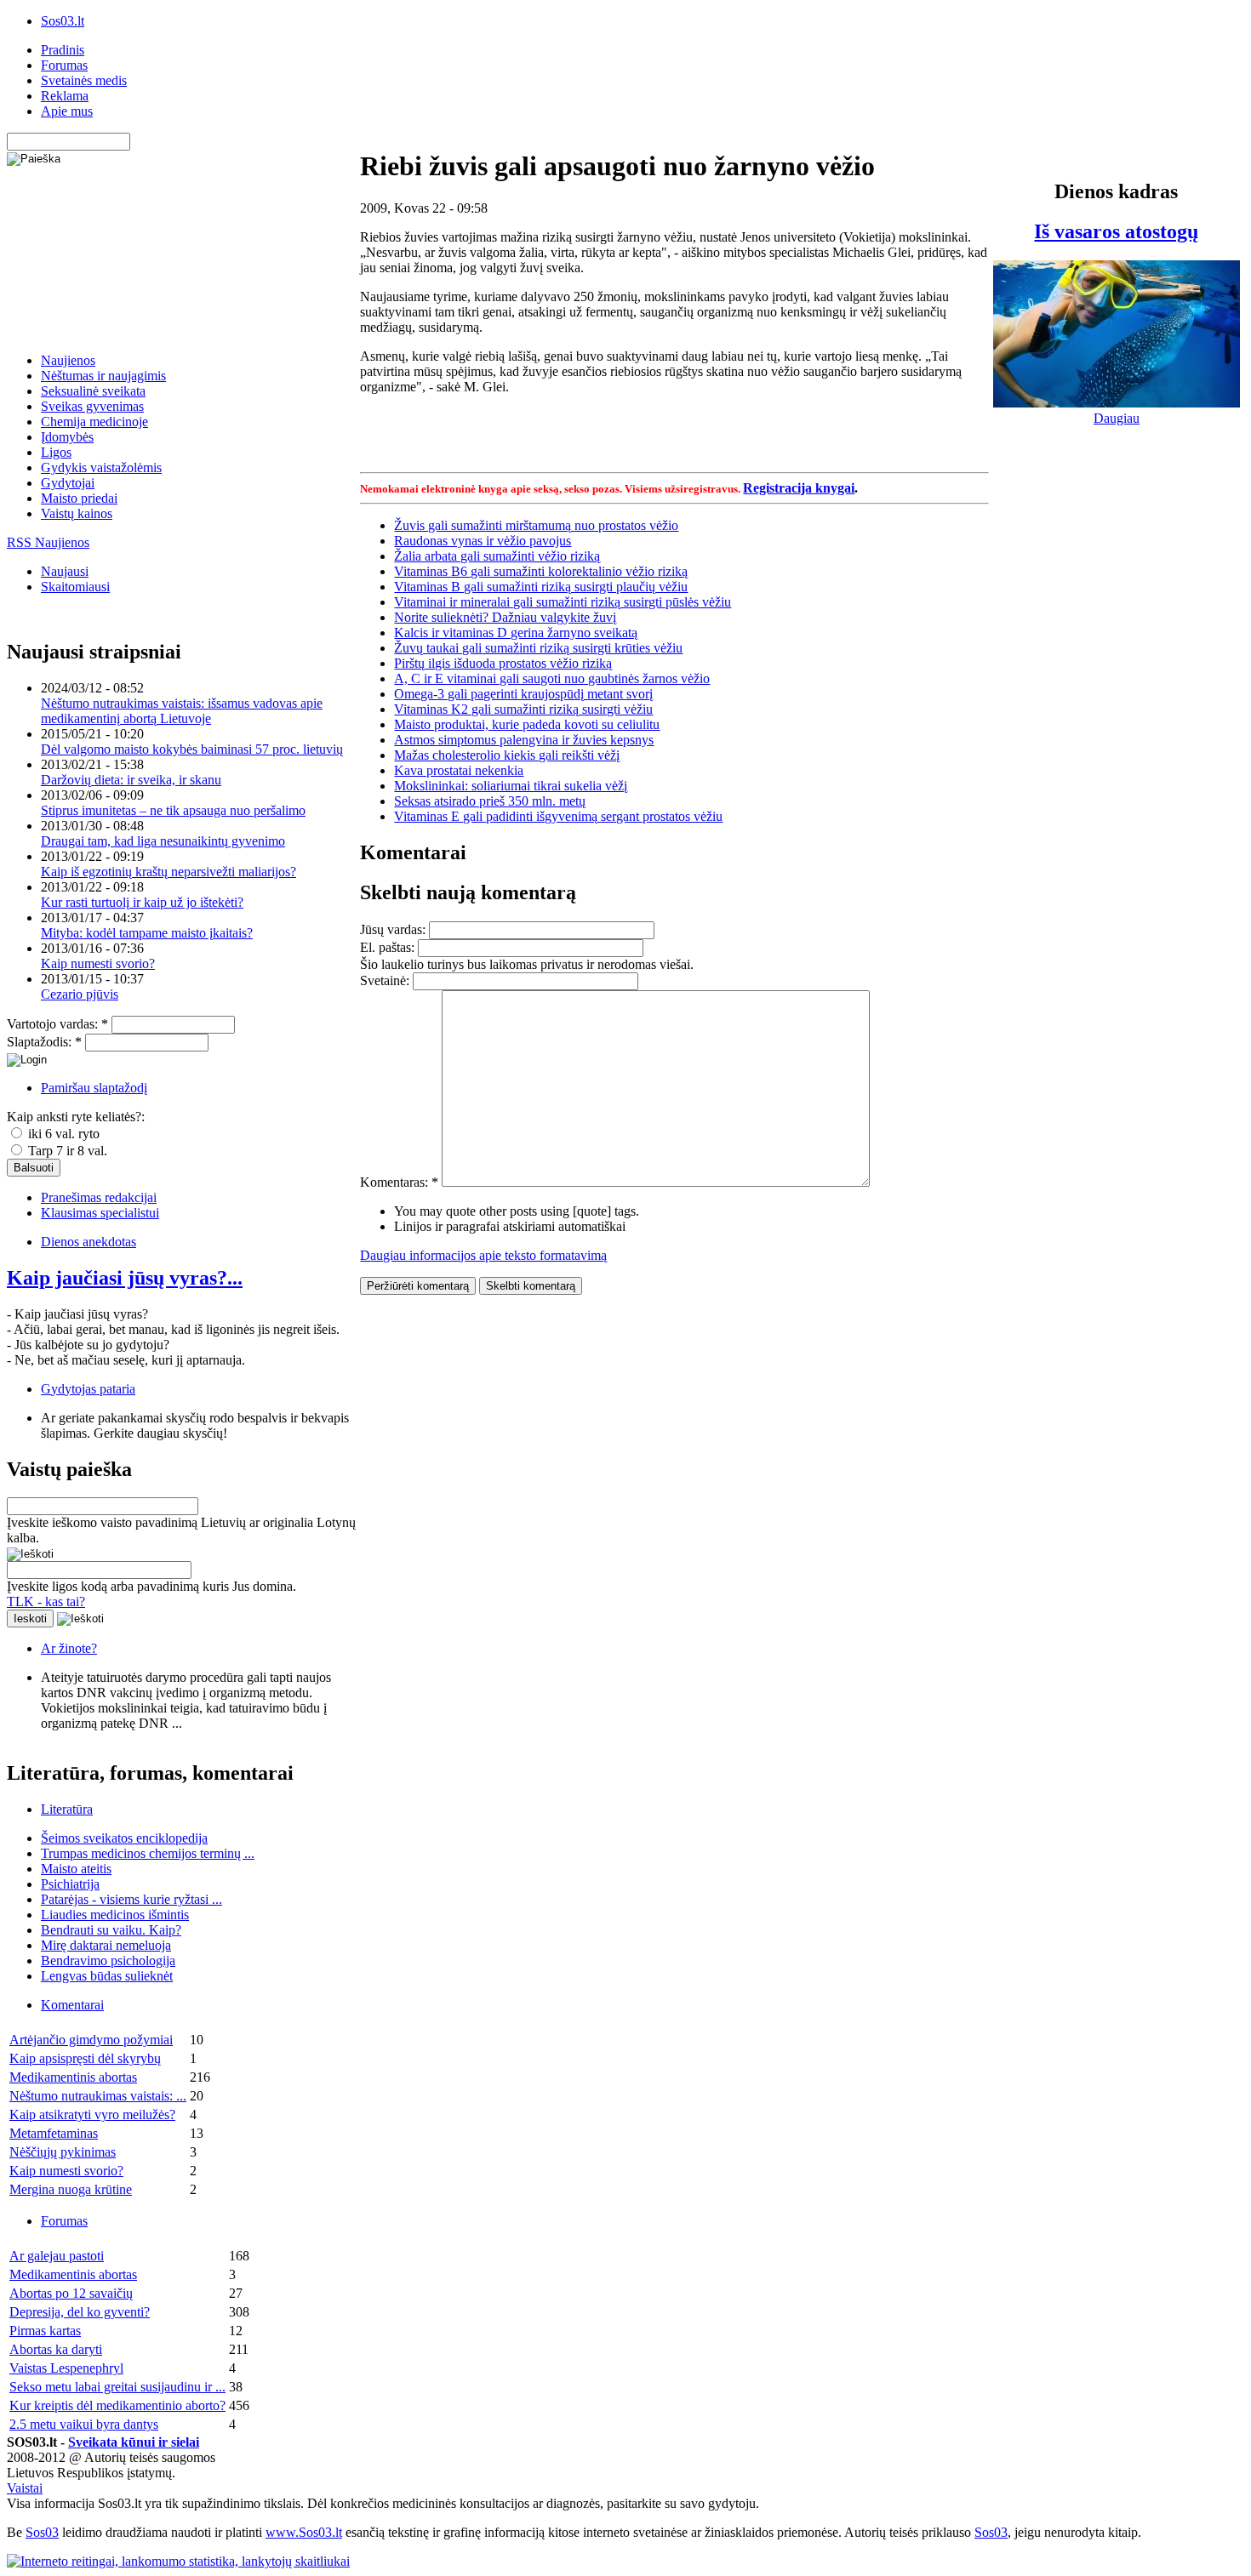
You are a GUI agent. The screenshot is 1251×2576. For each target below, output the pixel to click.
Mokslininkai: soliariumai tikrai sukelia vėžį (511, 786)
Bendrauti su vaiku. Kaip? (111, 1930)
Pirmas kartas (45, 2331)
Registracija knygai (799, 488)
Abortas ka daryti (56, 2349)
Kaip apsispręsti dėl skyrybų (85, 2058)
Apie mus (67, 111)
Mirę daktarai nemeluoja (106, 1945)
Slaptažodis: (44, 1042)
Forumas (64, 65)
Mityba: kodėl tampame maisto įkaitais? (147, 933)
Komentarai (72, 2005)
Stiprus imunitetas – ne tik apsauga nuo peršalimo (173, 810)
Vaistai (25, 2488)
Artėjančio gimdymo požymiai (91, 2040)
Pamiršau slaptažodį (94, 1088)
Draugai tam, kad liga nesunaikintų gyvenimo (163, 841)
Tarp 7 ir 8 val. (66, 1151)
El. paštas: (389, 947)
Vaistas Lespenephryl (66, 2368)
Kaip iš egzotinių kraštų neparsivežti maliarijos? (169, 872)
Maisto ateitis (76, 1869)
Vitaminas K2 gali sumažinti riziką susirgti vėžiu (523, 709)
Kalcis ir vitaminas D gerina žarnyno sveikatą (516, 633)
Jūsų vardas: (394, 929)
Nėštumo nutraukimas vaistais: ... (98, 2096)
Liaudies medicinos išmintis (115, 1915)
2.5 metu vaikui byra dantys (84, 2424)
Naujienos (68, 360)
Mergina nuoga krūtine (71, 2189)
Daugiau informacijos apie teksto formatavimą (483, 1255)
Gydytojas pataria (88, 1389)
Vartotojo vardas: (57, 1024)
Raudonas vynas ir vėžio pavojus (483, 541)
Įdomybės (67, 437)
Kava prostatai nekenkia (459, 770)
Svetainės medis (84, 80)
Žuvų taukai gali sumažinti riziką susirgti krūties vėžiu (538, 648)
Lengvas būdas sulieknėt (107, 1976)
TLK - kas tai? (46, 1601)
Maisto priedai (79, 498)
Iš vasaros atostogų (1116, 231)
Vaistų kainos (77, 513)
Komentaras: (399, 1182)
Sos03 (42, 2532)
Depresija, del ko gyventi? (80, 2312)
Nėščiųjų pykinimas (63, 2152)
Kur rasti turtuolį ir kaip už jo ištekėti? (142, 902)
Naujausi (65, 571)
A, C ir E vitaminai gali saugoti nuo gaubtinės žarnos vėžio (552, 678)
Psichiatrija (70, 1884)
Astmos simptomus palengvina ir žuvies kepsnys (524, 740)
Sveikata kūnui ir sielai (134, 2442)
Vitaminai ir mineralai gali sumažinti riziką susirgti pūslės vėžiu (563, 602)
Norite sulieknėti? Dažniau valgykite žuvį (505, 617)
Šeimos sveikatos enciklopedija (124, 1838)
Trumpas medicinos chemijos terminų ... (148, 1853)
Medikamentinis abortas (73, 2077)
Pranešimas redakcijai (99, 1197)
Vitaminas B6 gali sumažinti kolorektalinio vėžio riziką (541, 571)
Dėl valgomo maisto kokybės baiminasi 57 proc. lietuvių (192, 749)
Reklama (65, 96)
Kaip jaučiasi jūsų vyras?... (125, 1278)
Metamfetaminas (54, 2133)
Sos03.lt (63, 21)
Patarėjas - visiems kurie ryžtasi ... (131, 1899)
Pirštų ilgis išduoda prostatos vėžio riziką (503, 663)
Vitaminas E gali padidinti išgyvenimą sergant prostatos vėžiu (558, 816)
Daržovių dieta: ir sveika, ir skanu (131, 780)
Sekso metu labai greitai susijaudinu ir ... (117, 2387)
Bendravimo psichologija (108, 1960)
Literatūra (67, 1809)
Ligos (56, 452)
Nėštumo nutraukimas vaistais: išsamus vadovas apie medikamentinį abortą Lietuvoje (182, 711)
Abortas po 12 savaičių (71, 2293)
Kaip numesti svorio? (98, 963)
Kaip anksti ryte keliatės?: (76, 1117)
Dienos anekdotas (89, 1242)
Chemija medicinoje (94, 422)
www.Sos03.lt (304, 2532)
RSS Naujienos (48, 542)
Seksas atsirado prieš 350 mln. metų (490, 801)
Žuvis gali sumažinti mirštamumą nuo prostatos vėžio (536, 525)
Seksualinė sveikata (93, 391)
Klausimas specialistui (100, 1213)
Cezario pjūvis (80, 994)
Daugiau (1117, 418)
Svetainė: (386, 980)
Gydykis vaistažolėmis (101, 467)
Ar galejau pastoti (57, 2256)
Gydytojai (68, 483)
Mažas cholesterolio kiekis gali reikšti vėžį (507, 755)
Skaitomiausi (75, 587)
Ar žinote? (69, 1648)
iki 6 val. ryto (62, 1134)
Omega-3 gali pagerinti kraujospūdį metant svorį (523, 694)
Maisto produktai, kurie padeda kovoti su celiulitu (527, 724)
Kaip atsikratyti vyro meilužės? (92, 2114)
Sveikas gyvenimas (92, 406)
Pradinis (63, 50)
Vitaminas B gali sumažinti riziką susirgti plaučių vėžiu (541, 587)
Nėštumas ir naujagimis (103, 376)
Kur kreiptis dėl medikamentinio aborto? (117, 2405)
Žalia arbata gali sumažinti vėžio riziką (497, 556)
